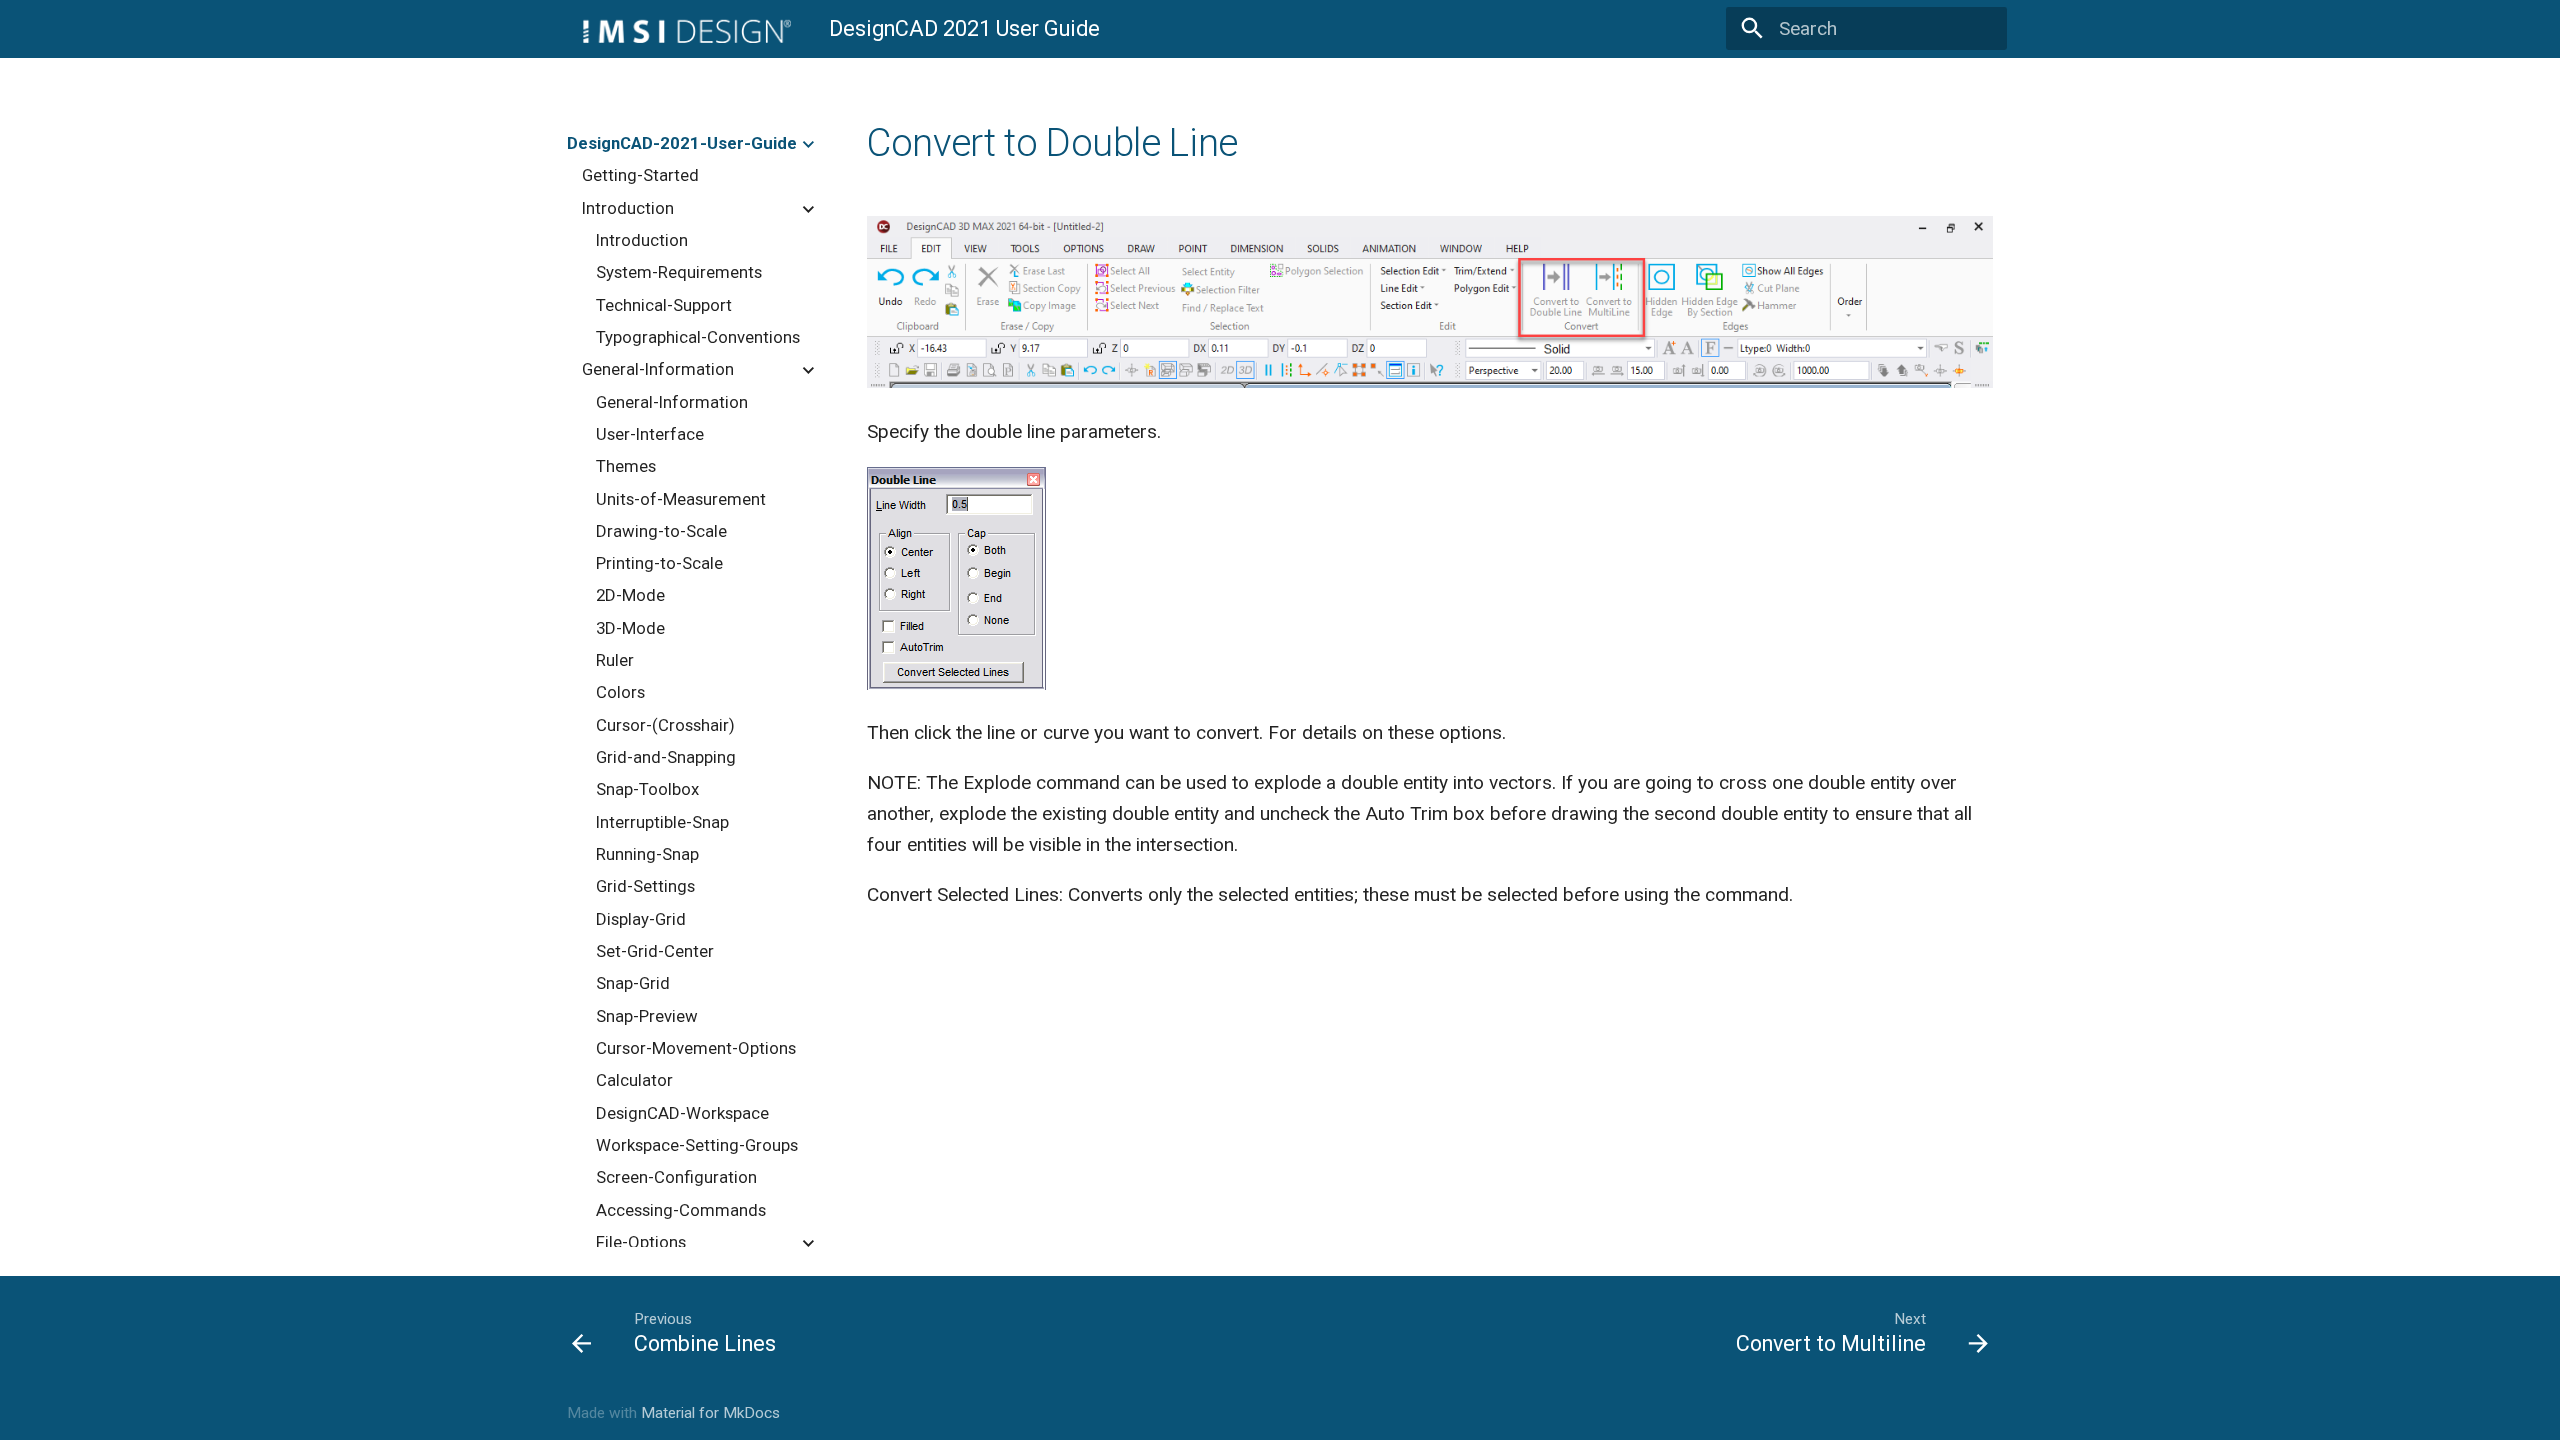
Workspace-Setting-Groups (697, 1145)
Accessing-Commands (681, 1210)
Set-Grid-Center (655, 951)
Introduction (628, 208)
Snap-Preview (647, 1016)
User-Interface (650, 434)
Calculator (634, 1080)
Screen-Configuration (676, 1177)
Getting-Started (640, 175)
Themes (626, 466)
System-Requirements (679, 272)
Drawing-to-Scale (661, 531)
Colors (620, 692)
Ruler (615, 660)
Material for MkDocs (710, 1413)
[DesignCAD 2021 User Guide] (679, 29)
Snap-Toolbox (647, 789)
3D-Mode (630, 628)
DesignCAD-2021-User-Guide (682, 143)
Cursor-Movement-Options (696, 1048)
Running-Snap (647, 854)
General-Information (658, 369)
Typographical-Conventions (698, 337)
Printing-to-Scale (659, 563)
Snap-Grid (633, 983)
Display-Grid (641, 919)
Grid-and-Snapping (666, 757)
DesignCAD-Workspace (682, 1113)
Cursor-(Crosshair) (665, 725)
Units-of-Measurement (681, 499)
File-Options (641, 1242)
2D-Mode (630, 595)
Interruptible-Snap (662, 822)
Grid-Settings (645, 886)
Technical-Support (664, 305)
